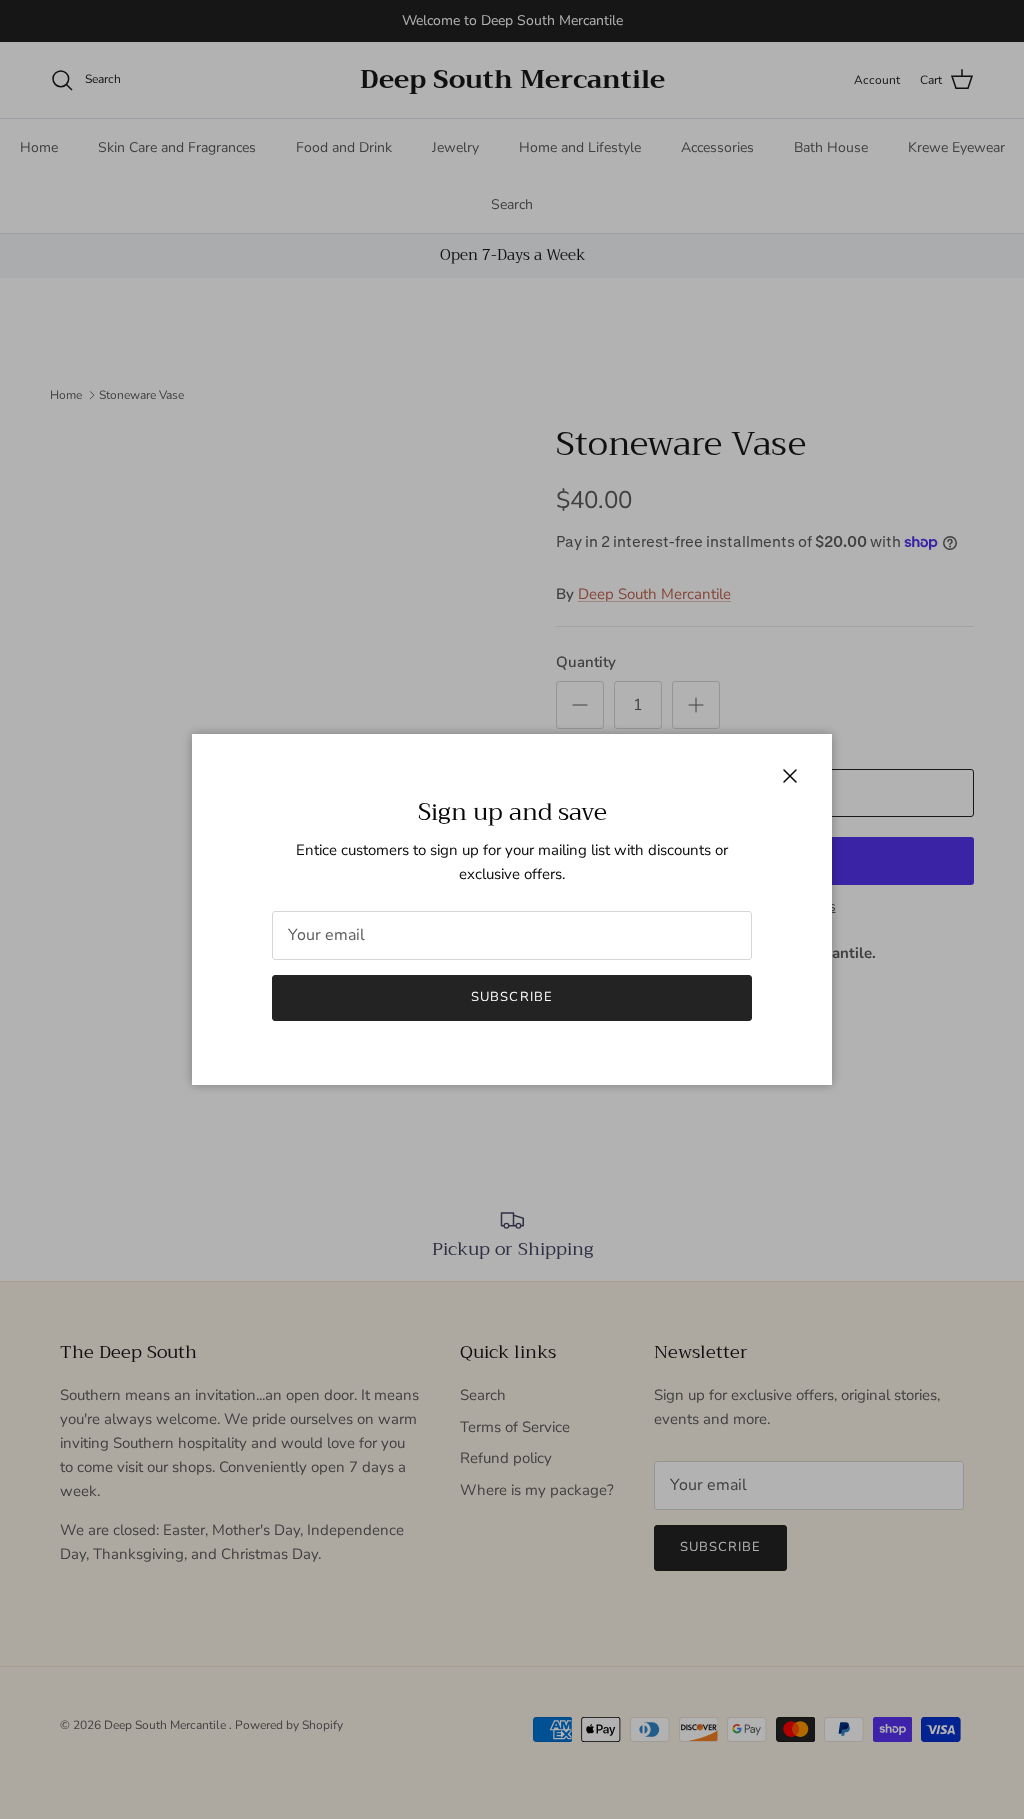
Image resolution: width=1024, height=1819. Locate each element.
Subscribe (511, 997)
